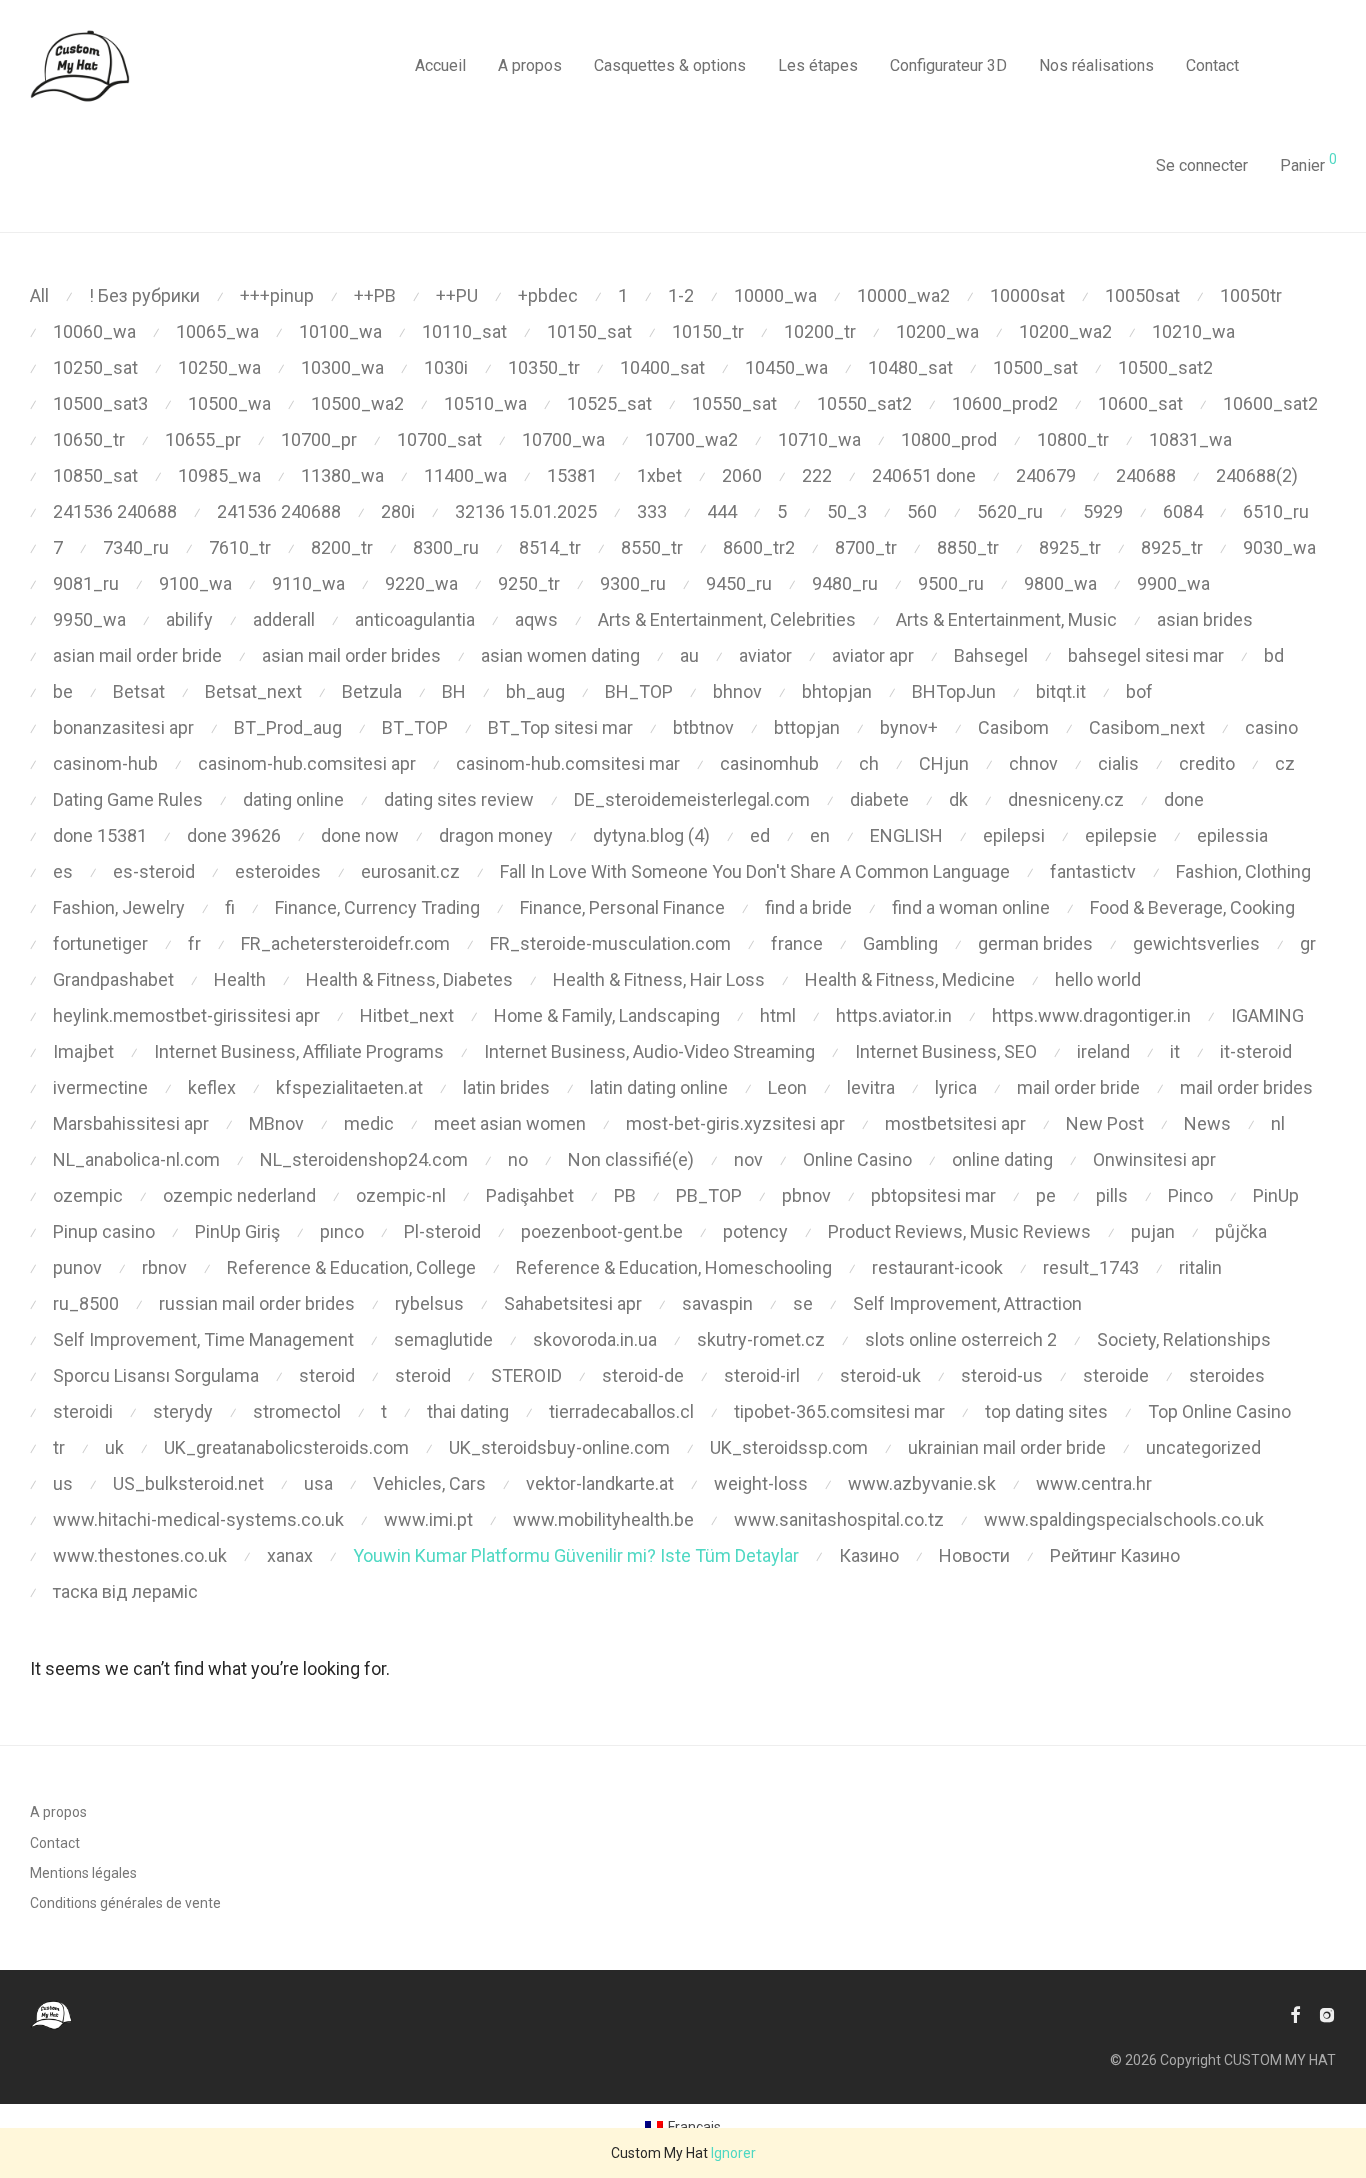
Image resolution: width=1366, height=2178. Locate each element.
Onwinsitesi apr (1154, 1159)
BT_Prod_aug (288, 727)
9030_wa (1279, 547)
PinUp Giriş (237, 1231)
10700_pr (319, 439)
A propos (530, 65)
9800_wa (1060, 583)
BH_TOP (639, 691)
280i (398, 511)
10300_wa (342, 367)
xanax (290, 1555)
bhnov (737, 691)
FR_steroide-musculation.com (610, 943)
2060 (742, 475)
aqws (536, 619)
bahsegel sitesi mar (1146, 655)
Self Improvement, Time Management (203, 1339)
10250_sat (95, 367)
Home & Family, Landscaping (607, 1015)
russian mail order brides (257, 1303)
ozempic (88, 1195)
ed (760, 835)
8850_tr (968, 547)
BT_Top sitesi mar (560, 727)
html (778, 1015)
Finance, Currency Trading (377, 907)
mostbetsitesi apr (955, 1123)
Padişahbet (530, 1195)
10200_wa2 (1065, 331)
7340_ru (136, 547)
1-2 (681, 295)
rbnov (164, 1267)
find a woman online (971, 907)
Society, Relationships (1184, 1339)
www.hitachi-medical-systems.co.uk (198, 1519)
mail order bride (1078, 1087)
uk (114, 1447)
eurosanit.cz (410, 871)
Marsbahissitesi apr (131, 1123)
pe (1046, 1195)
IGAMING (1267, 1015)
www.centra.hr (1094, 1483)
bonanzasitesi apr (123, 727)
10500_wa (229, 403)
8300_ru (446, 547)
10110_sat (464, 331)
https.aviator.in (894, 1015)
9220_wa (421, 583)
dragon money (496, 835)
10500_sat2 (1165, 367)
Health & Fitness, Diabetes (409, 979)
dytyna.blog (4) (651, 835)
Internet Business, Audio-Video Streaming (649, 1051)
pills (1112, 1195)
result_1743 (1091, 1267)
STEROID (526, 1375)
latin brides (506, 1087)
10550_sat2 (864, 403)
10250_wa (219, 367)
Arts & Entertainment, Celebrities (727, 619)
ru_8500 (86, 1303)
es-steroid (154, 871)
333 (652, 511)
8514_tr (550, 547)
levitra (871, 1087)
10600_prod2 (1005, 403)
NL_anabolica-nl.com (136, 1159)
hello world (1098, 979)
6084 (1183, 511)
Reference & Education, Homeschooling (674, 1267)
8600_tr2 (759, 547)
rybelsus (429, 1303)
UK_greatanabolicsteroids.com (286, 1447)
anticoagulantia (415, 619)
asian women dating (560, 655)
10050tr (1251, 295)
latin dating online (659, 1087)
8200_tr (342, 547)
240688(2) (1257, 475)
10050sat (1142, 295)
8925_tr (1070, 547)
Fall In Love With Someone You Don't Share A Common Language (755, 871)
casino (1271, 727)
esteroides (278, 871)
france (797, 943)
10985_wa (219, 475)
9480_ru (845, 583)
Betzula (372, 691)
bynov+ (909, 727)
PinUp (1276, 1195)
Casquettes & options (670, 65)
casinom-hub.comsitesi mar (568, 763)
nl (1278, 1123)
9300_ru (633, 583)
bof (1139, 691)
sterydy (183, 1411)
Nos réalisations (1096, 65)
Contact (1212, 65)
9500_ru (951, 583)
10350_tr (544, 367)
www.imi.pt (428, 1519)
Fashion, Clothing (1243, 871)
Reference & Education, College (351, 1267)
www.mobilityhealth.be (603, 1519)
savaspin (717, 1303)
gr (1308, 943)
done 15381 (100, 835)
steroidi (83, 1411)
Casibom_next (1147, 727)
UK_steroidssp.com (789, 1447)
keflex (212, 1087)
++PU (457, 295)
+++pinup (277, 295)
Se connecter (1202, 165)
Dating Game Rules (128, 799)
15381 (572, 475)
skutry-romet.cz (761, 1339)
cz (1285, 763)
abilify (189, 619)
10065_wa (217, 331)
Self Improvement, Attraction (967, 1303)
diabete (879, 799)
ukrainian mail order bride (1007, 1447)
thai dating (468, 1411)
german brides (1035, 943)
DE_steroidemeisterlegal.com (692, 799)
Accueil (440, 65)
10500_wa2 (357, 403)
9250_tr (529, 583)
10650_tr (89, 439)
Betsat (139, 691)
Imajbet (83, 1051)
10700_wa (563, 439)
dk (958, 799)
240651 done (924, 475)
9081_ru (86, 583)
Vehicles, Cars (429, 1483)
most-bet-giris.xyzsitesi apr (735, 1123)
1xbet (659, 475)
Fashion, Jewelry (119, 907)
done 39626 (234, 835)
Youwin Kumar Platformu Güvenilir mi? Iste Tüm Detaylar (576, 1555)
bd (1274, 655)
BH (454, 691)
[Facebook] (1295, 2014)
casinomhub (769, 763)
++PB (375, 295)
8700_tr (866, 547)
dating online (293, 799)
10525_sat (609, 403)
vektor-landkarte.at (600, 1483)
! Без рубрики (144, 295)
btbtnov (703, 727)
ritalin (1200, 1267)
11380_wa (342, 475)
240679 (1046, 475)
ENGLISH (906, 835)
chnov (1033, 763)
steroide (1116, 1375)
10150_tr (708, 331)
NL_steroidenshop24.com (364, 1159)
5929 (1103, 511)
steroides (1227, 1375)
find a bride (808, 907)
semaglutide (443, 1339)
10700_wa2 (691, 439)
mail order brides (1246, 1087)
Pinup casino (104, 1231)
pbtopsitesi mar (933, 1195)
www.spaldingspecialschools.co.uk (1124, 1519)
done (1184, 799)
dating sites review (459, 799)
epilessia (1232, 835)
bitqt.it (1061, 691)
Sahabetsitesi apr (573, 1303)
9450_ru (739, 583)
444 (722, 511)
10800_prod (949, 439)
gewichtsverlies (1196, 943)
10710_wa (819, 439)
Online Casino (857, 1159)
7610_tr (240, 547)
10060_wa (94, 331)
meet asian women (510, 1123)
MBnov (276, 1123)
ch (869, 763)
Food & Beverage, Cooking (1192, 907)
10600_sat (1140, 403)
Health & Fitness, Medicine (910, 979)
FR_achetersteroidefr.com (345, 943)
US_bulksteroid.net (188, 1483)
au (689, 655)
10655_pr (203, 439)
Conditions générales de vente (125, 1903)
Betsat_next (253, 691)
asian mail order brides (351, 655)
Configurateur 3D (948, 65)
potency (755, 1231)
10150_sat (589, 331)
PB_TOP (709, 1195)
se (803, 1303)
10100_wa (340, 331)
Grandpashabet (113, 979)
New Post (1105, 1123)
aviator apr (873, 655)
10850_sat (95, 475)
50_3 (847, 511)
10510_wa (485, 403)
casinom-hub (105, 763)
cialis (1118, 763)
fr (194, 943)
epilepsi (1014, 835)
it (1175, 1051)
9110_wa (308, 583)
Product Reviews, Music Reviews (959, 1231)
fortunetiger (100, 943)
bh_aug (535, 691)
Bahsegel (991, 655)
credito (1207, 763)
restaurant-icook (937, 1267)
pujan (1153, 1231)
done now (360, 835)
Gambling (900, 943)
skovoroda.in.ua (595, 1339)
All (39, 295)
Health (240, 979)
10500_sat (1035, 367)
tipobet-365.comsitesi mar (839, 1411)
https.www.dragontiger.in (1091, 1015)
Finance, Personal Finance (622, 907)
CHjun (944, 763)
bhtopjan (837, 691)
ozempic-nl (401, 1195)
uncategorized (1203, 1447)
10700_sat (439, 439)
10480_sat (910, 367)
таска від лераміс (125, 1591)
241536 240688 (115, 511)
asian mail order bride (137, 655)
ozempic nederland (239, 1195)
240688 (1146, 475)
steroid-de (643, 1375)
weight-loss (761, 1483)
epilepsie (1121, 835)
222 (817, 475)
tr (59, 1447)
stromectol (297, 1411)
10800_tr (1073, 439)
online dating (1002, 1159)
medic (369, 1123)
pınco (342, 1231)
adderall (284, 619)
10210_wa (1193, 331)
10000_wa (775, 295)
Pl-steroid (442, 1231)
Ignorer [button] (733, 2153)
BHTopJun (954, 691)
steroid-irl (762, 1375)
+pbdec (548, 295)
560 (922, 511)
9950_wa (89, 619)
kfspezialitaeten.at (349, 1087)
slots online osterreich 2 (961, 1339)
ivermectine (100, 1087)
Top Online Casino (1219, 1411)
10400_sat (662, 367)
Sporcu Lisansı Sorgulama (156, 1375)
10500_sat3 (100, 403)
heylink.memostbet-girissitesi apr (186, 1015)
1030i (446, 367)
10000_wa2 (903, 295)
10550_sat (734, 403)
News (1207, 1123)
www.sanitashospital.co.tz (839, 1519)
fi (230, 907)
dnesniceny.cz (1066, 799)
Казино (869, 1555)
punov (77, 1267)
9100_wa (195, 583)
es (63, 871)
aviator (765, 655)
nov (748, 1159)
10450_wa (786, 367)
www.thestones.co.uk (140, 1555)
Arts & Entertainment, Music (1006, 619)
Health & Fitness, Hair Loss (659, 979)
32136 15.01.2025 (526, 511)
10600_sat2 (1270, 403)
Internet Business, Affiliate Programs (299, 1051)
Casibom (1013, 727)
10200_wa (937, 331)
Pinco (1190, 1195)
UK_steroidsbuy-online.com (559, 1447)
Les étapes (818, 65)
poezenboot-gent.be (602, 1231)
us (63, 1483)
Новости (974, 1555)
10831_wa (1190, 439)
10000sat (1027, 295)
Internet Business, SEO (946, 1051)
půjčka (1241, 1231)
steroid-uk (880, 1375)
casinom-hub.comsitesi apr (307, 763)
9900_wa (1173, 583)
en (820, 835)
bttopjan (807, 727)
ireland (1103, 1051)
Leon (787, 1087)
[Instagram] (1327, 2014)
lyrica (956, 1087)
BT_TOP (415, 727)
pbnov (806, 1195)
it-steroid (1256, 1051)
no (518, 1159)
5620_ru (1010, 511)
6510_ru (1276, 511)
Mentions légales (83, 1873)
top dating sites (1046, 1411)
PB (625, 1195)
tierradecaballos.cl (621, 1411)
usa (318, 1483)
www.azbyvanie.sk (922, 1483)
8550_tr (652, 547)
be (63, 691)
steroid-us (1002, 1375)
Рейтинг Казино (1115, 1555)
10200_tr (820, 331)
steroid (327, 1375)
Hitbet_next (407, 1015)
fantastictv (1093, 871)
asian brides (1205, 619)
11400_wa (465, 475)
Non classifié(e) (631, 1159)
